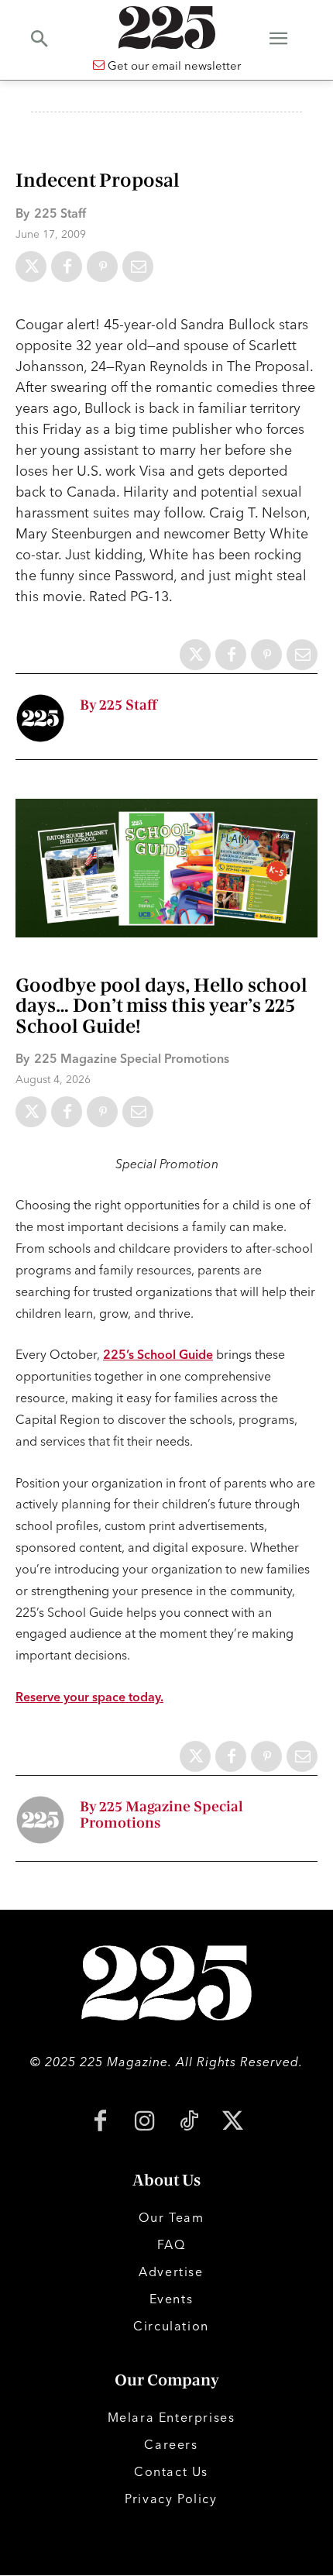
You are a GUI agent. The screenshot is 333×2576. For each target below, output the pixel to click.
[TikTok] (189, 2122)
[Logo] (166, 28)
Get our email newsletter (173, 65)
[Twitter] (31, 267)
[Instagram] (144, 2122)
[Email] (138, 267)
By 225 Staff (118, 705)
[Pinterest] (102, 267)
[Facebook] (67, 267)
